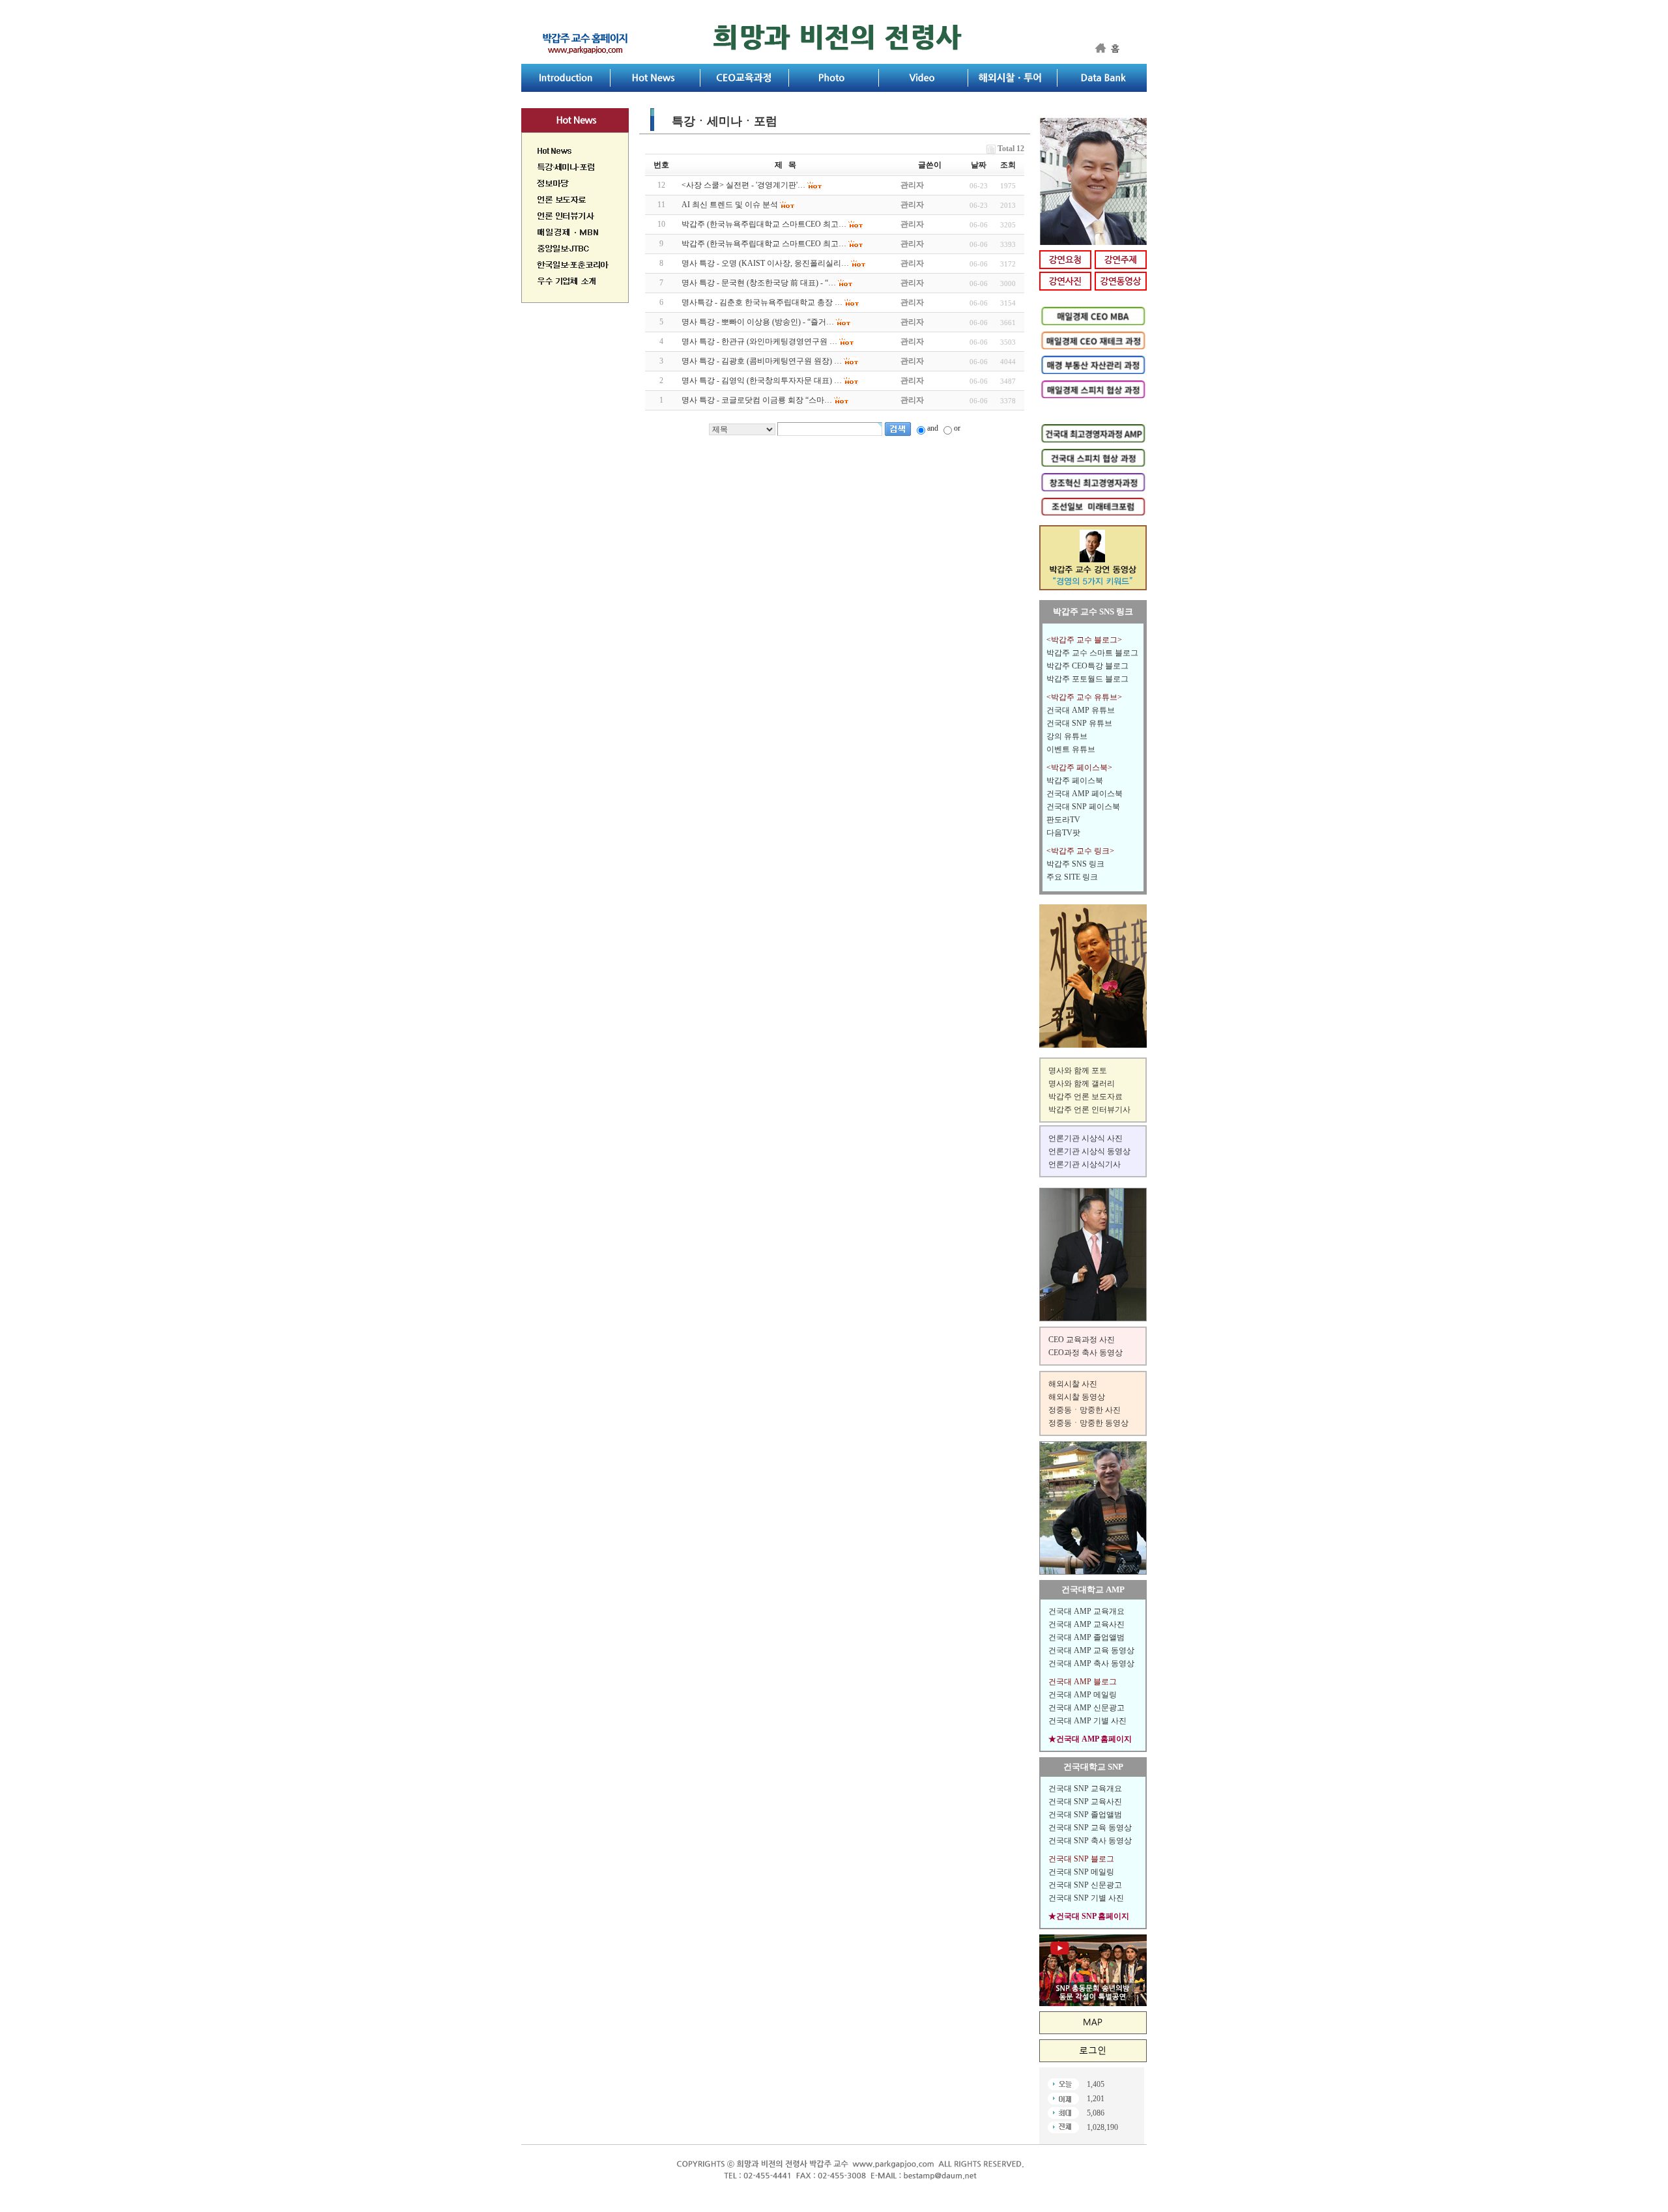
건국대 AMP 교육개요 (1086, 1611)
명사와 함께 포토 (1078, 1070)
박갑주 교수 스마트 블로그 (1092, 653)
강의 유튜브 (1067, 736)
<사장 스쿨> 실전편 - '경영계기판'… (743, 185)
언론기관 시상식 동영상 (1089, 1151)
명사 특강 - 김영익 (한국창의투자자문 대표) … (762, 381)
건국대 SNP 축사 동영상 (1090, 1841)
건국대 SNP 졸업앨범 (1085, 1815)
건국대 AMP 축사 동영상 (1091, 1663)
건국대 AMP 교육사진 (1086, 1624)
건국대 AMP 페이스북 (1085, 794)
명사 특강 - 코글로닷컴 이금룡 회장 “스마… (757, 400)
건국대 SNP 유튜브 (1079, 723)
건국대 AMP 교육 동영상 (1091, 1650)
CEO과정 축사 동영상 (1086, 1353)
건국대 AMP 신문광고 (1086, 1708)
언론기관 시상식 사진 (1086, 1138)
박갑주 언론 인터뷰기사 (1089, 1110)
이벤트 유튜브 (1071, 749)
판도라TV (1063, 820)
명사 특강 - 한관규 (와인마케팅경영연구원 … (759, 341)
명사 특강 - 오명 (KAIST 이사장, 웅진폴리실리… (765, 263)
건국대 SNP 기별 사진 (1086, 1898)
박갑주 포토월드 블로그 (1087, 679)
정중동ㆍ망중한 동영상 (1088, 1423)
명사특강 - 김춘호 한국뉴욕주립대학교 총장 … (762, 302)
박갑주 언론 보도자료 (1086, 1097)
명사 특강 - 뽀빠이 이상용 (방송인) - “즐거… (758, 322)
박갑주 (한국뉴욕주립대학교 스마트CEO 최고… (764, 224)
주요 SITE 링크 (1072, 877)
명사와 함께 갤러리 (1082, 1084)
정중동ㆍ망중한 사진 (1085, 1410)
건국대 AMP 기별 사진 (1087, 1721)
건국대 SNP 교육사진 (1085, 1802)
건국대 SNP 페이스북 (1083, 807)
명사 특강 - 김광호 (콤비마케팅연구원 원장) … (762, 361)
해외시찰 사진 (1073, 1384)
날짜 (979, 165)
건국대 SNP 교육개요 (1085, 1788)
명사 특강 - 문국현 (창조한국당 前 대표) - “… (759, 283)
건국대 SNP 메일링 (1081, 1872)
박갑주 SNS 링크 (1075, 864)
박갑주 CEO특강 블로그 (1087, 666)
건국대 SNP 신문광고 (1085, 1885)
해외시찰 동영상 (1077, 1397)
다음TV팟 (1063, 833)
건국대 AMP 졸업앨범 (1086, 1637)
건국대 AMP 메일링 (1083, 1695)
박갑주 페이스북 (1075, 781)
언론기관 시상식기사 (1085, 1164)
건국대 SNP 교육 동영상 (1090, 1828)
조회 (1008, 165)
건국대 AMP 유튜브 (1081, 710)
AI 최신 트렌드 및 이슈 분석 (730, 205)
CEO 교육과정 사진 (1082, 1340)
